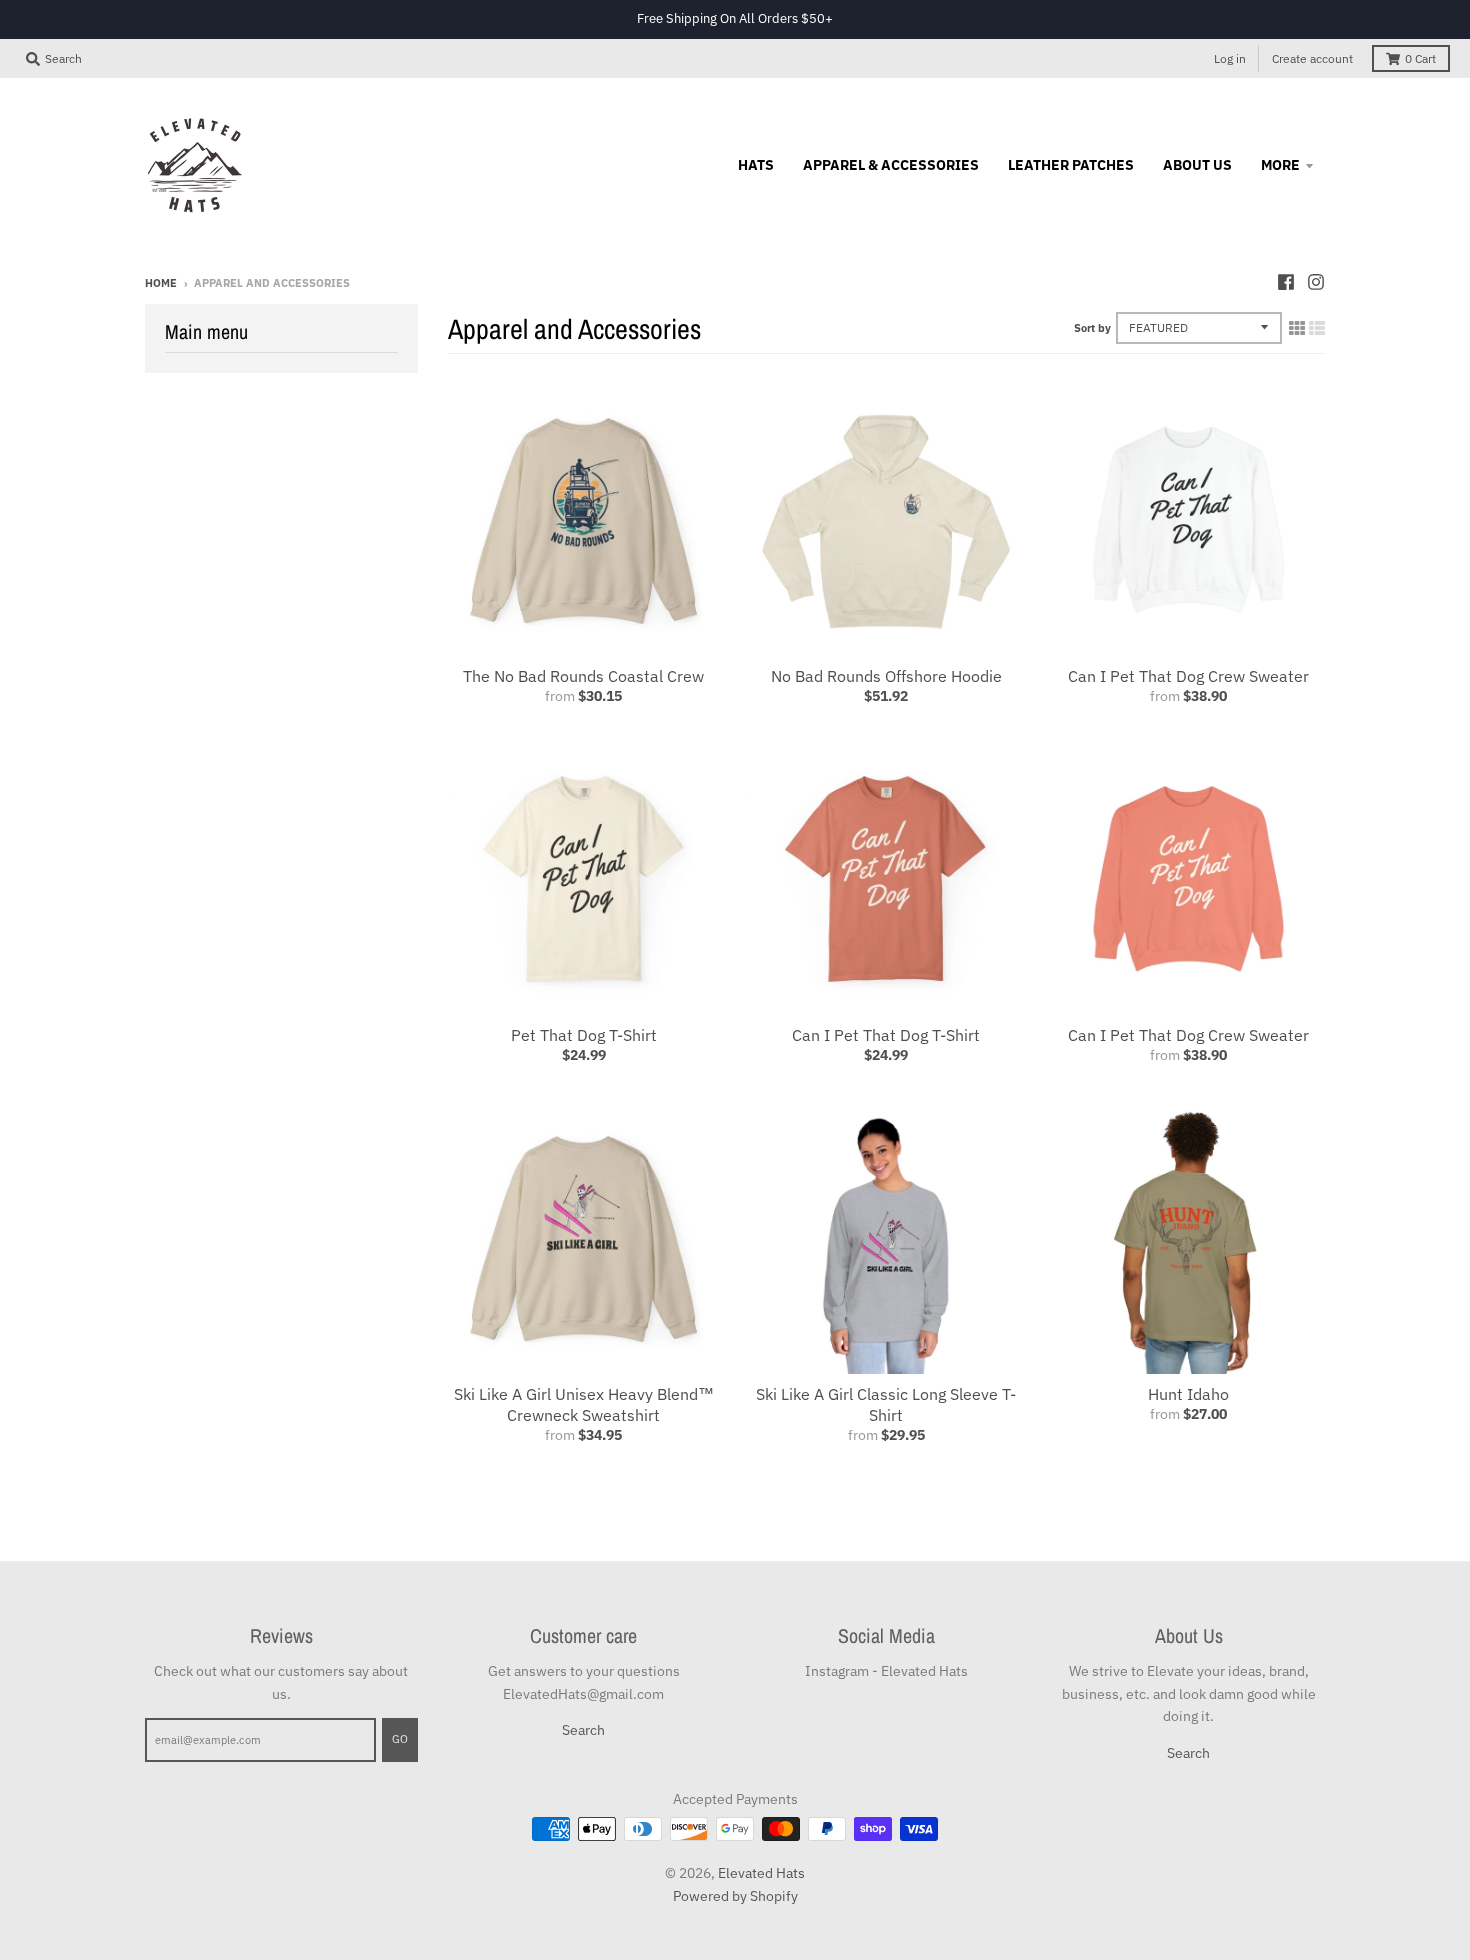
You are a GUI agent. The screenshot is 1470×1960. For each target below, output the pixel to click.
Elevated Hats (761, 1873)
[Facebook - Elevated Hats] (1286, 282)
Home (161, 283)
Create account (1312, 58)
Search (583, 1730)
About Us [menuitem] (1197, 165)
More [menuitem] (1280, 165)
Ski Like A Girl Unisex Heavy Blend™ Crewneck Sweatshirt (584, 1404)
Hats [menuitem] (756, 165)
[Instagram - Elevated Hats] (1316, 282)
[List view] (1317, 328)
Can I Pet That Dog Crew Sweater (1188, 676)
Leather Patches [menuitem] (1071, 165)
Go (400, 1739)
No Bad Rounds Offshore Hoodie (886, 676)
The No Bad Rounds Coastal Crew (583, 676)
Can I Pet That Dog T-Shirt (886, 1035)
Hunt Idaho (1188, 1394)
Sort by (1092, 328)
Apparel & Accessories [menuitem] (891, 165)
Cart (1420, 58)
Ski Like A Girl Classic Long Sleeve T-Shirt (886, 1404)
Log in (1230, 58)
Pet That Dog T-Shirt (584, 1035)
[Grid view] (1297, 328)
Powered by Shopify (735, 1896)
